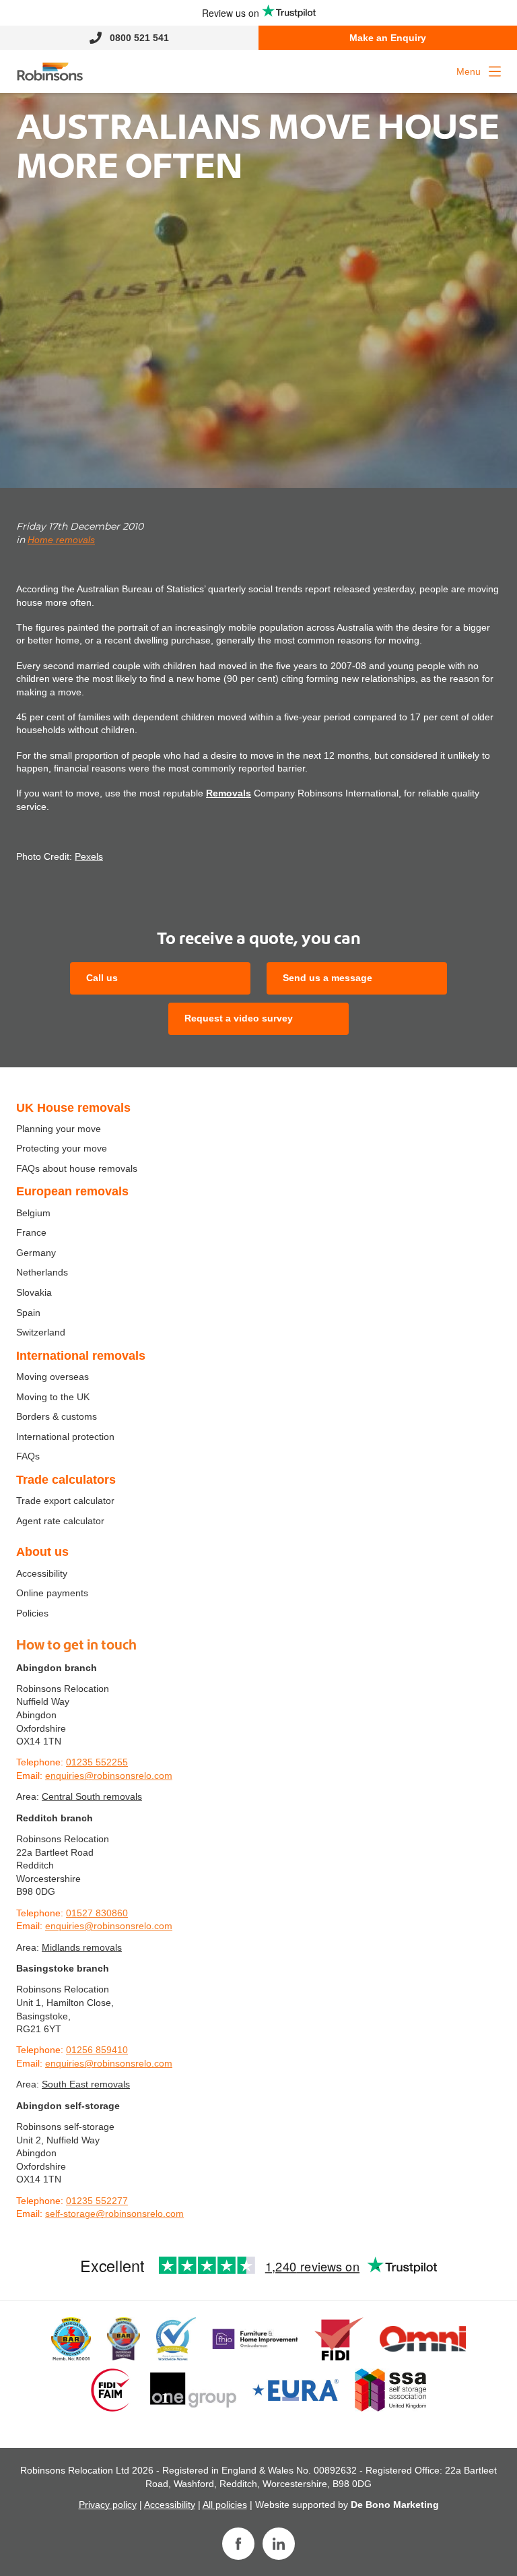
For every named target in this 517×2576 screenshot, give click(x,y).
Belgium (33, 1213)
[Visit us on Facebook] (238, 2544)
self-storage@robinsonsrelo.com (114, 2213)
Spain (28, 1313)
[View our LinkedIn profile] (279, 2544)
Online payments (52, 1593)
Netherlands (42, 1272)
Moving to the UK (53, 1397)
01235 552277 (97, 2201)
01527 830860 (97, 1913)
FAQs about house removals (77, 1168)
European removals (72, 1191)
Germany (36, 1253)
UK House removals (73, 1108)
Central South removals (92, 1796)
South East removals (86, 2084)
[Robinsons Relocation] (50, 71)
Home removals (61, 540)
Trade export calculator (65, 1501)
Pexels (89, 856)
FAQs (28, 1456)
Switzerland (41, 1332)
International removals (81, 1356)
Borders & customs (57, 1416)
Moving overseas (53, 1377)
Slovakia (34, 1292)
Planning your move (59, 1129)
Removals (229, 793)
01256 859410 (97, 2050)
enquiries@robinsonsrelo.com (109, 1776)
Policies (32, 1613)
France (31, 1232)
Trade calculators (66, 1480)
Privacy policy (108, 2505)
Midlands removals (82, 1947)
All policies (225, 2505)
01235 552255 (97, 1762)
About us (42, 1552)
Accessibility (42, 1573)
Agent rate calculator (60, 1521)
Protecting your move (62, 1148)
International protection (65, 1437)
